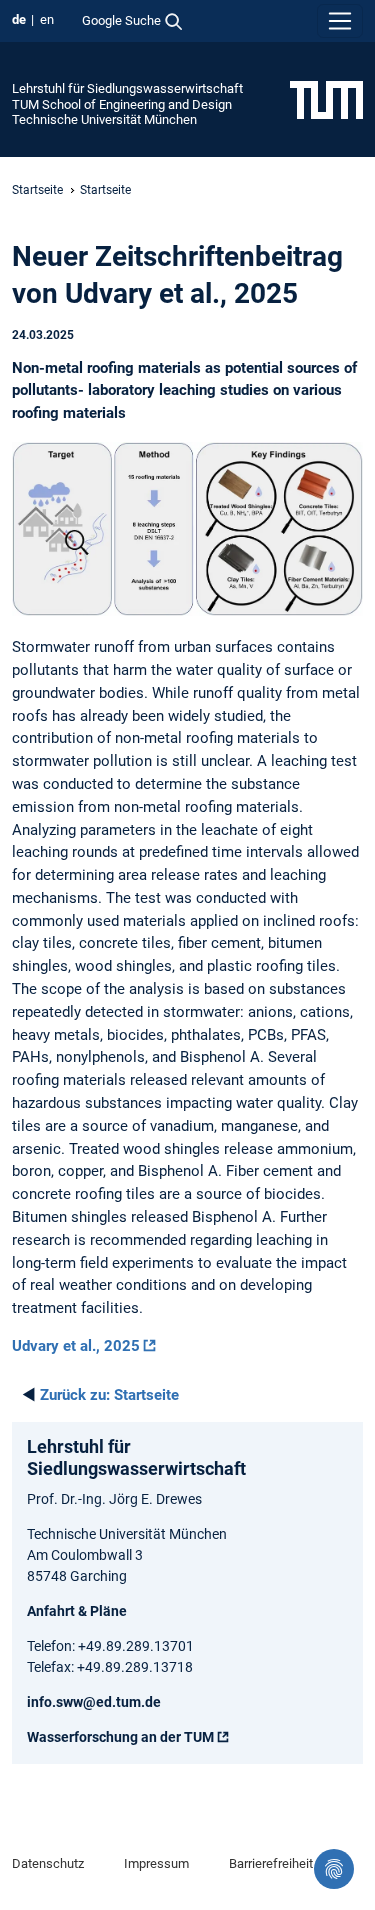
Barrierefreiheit (271, 1863)
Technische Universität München (104, 119)
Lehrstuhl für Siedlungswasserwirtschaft (127, 88)
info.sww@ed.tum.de (94, 1702)
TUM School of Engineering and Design (122, 104)
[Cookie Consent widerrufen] (334, 1869)
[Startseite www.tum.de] (326, 99)
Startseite (37, 190)
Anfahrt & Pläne (77, 1611)
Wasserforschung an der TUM (120, 1737)
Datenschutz (48, 1863)
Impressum (156, 1863)
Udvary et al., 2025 (76, 1346)
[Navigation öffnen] (340, 21)
